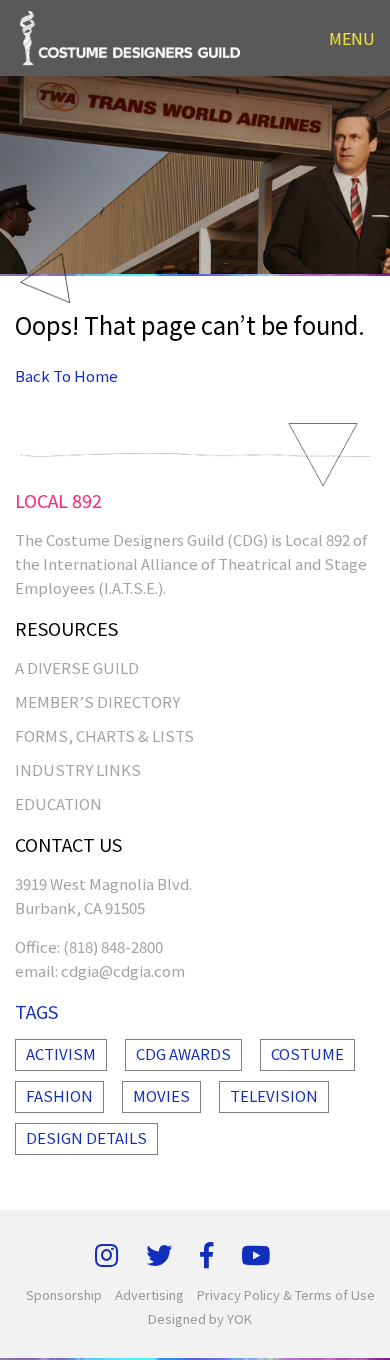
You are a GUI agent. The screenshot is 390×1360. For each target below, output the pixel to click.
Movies (161, 1095)
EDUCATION (58, 803)
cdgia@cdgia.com (123, 970)
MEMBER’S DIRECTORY (97, 701)
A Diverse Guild (77, 667)
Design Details (86, 1137)
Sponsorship (64, 1294)
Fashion (59, 1095)
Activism (61, 1053)
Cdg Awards (183, 1053)
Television (274, 1095)
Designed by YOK (200, 1318)
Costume (307, 1053)
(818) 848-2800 (113, 946)
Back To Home (66, 375)
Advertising (149, 1294)
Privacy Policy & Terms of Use (286, 1294)
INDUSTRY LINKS (78, 769)
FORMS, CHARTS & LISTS (104, 735)
